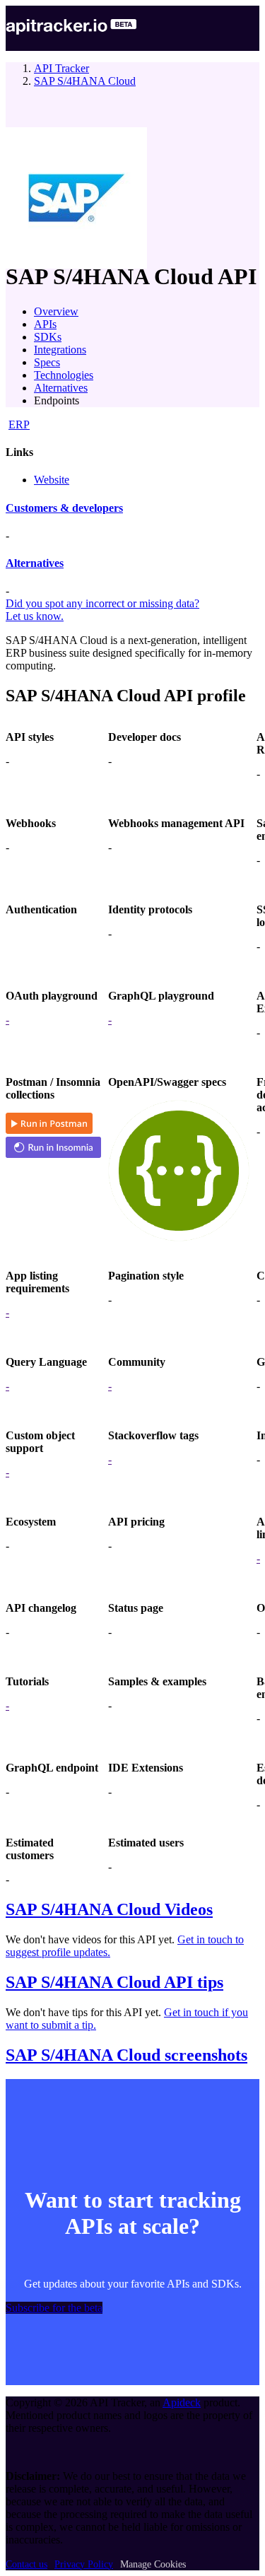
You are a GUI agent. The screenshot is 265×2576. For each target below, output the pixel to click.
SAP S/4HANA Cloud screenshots (126, 2055)
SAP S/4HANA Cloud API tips (114, 1982)
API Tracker (61, 68)
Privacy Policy (84, 2564)
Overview (56, 311)
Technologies (64, 375)
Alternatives (61, 388)
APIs (45, 324)
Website (52, 480)
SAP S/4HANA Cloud (85, 81)
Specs (47, 362)
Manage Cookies (153, 2564)
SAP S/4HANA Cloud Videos (109, 1909)
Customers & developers (64, 508)
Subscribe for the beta (54, 2308)
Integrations (60, 350)
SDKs (48, 337)
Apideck (182, 2402)
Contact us (26, 2564)
